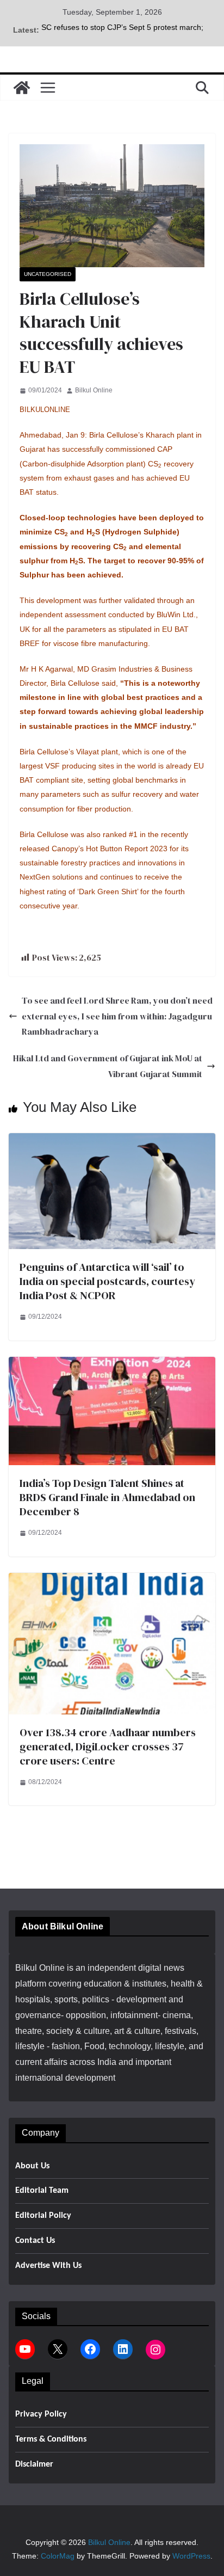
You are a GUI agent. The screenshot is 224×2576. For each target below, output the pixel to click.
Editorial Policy (43, 2216)
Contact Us (35, 2241)
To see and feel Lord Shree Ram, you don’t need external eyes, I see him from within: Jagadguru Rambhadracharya (117, 1016)
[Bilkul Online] (22, 88)
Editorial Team (42, 2191)
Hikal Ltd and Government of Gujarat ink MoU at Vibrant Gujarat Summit (108, 1066)
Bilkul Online (94, 390)
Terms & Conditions (51, 2439)
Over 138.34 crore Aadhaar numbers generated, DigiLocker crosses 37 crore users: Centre (108, 1747)
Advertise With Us (48, 2266)
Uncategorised (48, 274)
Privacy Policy (41, 2414)
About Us (32, 2166)
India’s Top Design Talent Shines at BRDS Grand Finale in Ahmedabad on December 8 (107, 1497)
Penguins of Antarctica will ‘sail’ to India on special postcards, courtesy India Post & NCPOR (107, 1281)
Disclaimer (34, 2464)
